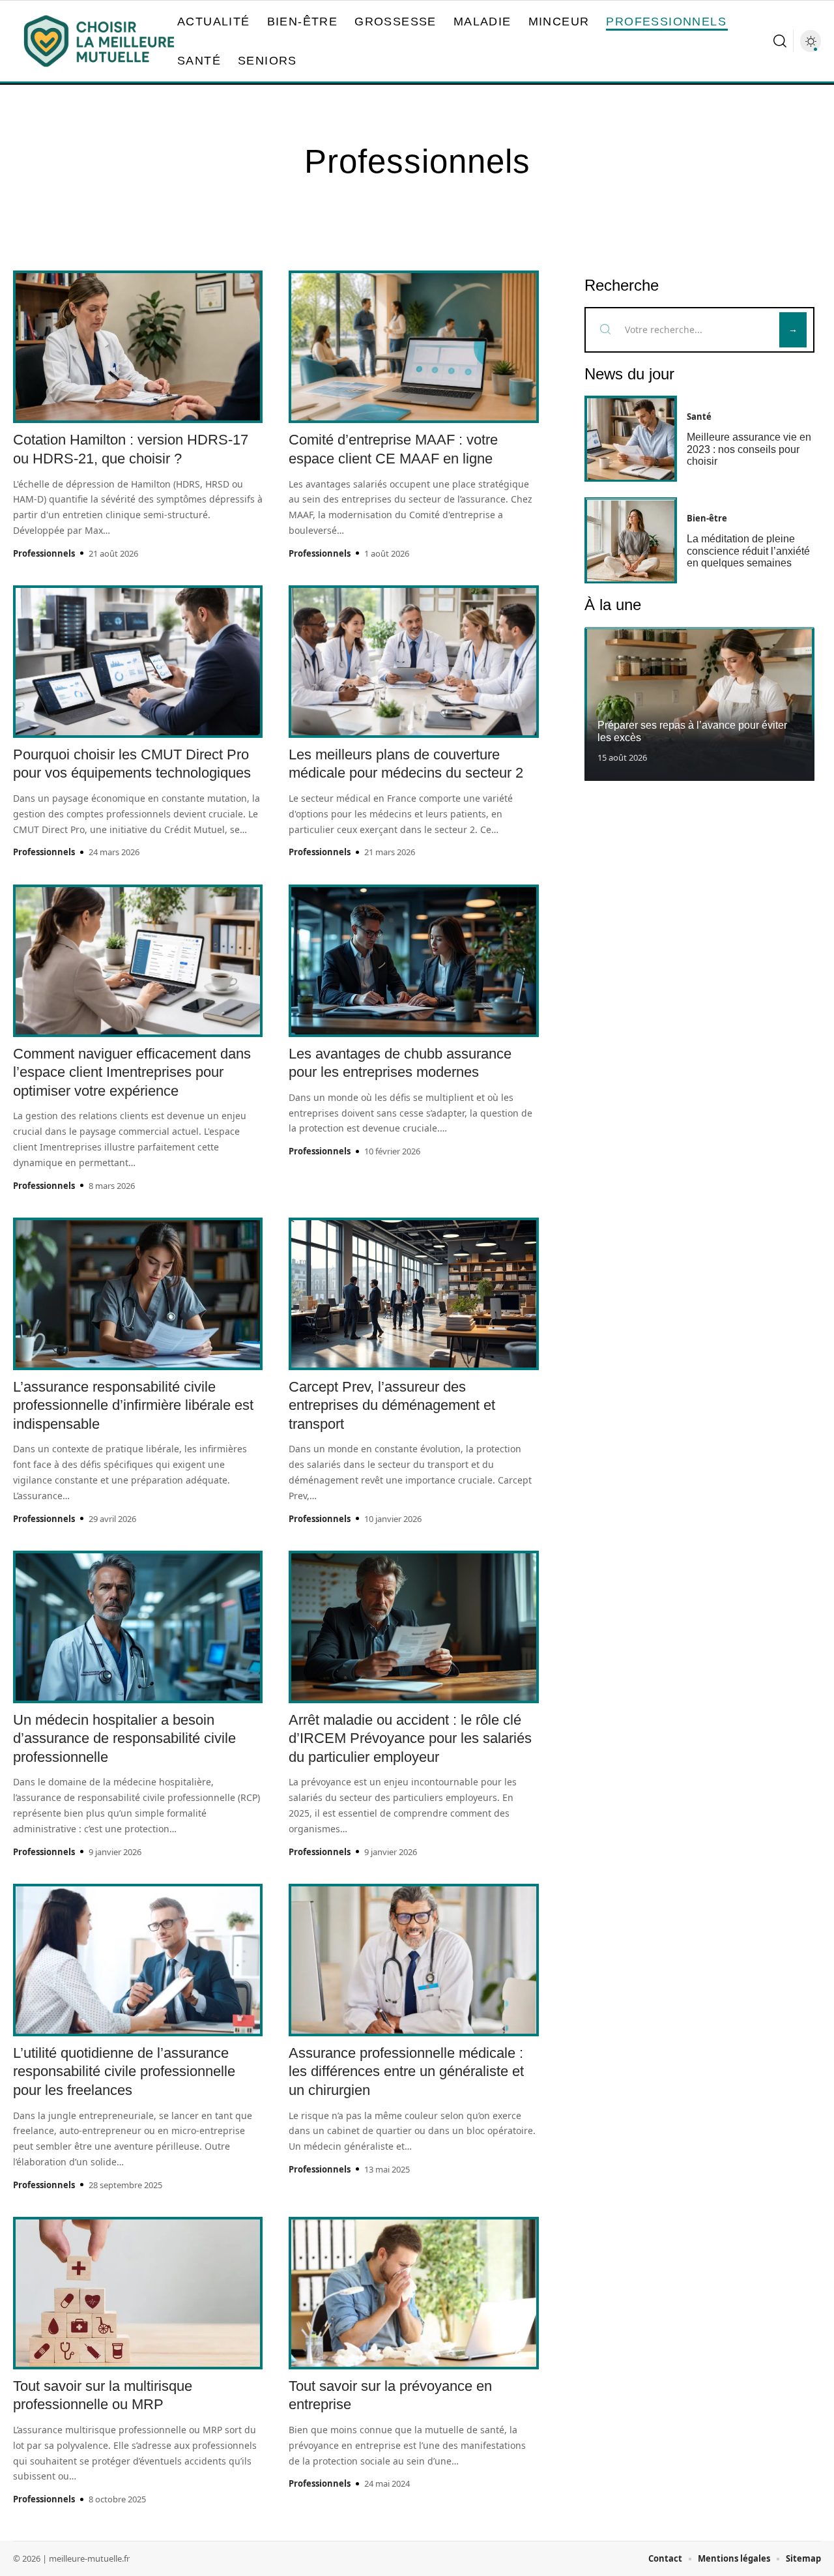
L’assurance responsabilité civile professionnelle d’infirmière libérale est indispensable (133, 1405)
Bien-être (707, 519)
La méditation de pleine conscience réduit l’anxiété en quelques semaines (748, 551)
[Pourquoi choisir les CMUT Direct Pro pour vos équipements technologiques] (138, 662)
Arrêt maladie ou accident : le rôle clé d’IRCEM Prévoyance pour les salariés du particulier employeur (410, 1738)
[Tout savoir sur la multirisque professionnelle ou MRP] (138, 2293)
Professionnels (44, 553)
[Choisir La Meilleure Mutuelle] (99, 41)
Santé (699, 417)
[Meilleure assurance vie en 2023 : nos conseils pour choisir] (631, 439)
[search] (780, 41)
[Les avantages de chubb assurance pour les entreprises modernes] (413, 961)
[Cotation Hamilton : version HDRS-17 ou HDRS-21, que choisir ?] (138, 347)
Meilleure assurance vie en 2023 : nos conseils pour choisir (749, 450)
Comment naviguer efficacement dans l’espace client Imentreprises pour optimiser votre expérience (132, 1072)
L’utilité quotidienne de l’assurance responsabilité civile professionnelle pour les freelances (124, 2071)
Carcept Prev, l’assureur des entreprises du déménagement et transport (392, 1405)
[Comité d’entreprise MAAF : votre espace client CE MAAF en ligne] (413, 347)
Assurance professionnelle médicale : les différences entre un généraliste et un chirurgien (406, 2071)
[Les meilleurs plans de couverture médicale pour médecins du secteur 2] (413, 662)
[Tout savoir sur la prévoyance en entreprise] (413, 2293)
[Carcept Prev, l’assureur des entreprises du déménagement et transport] (413, 1294)
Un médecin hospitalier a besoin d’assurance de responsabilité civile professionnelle (124, 1738)
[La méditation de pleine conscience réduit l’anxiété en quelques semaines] (631, 541)
